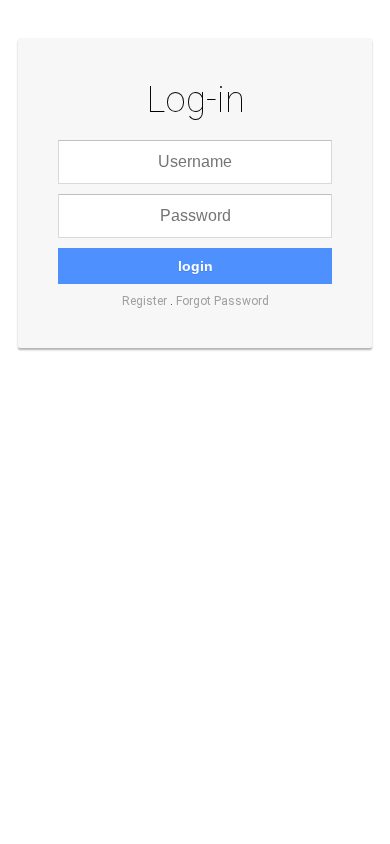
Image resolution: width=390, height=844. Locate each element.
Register (144, 301)
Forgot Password (222, 301)
